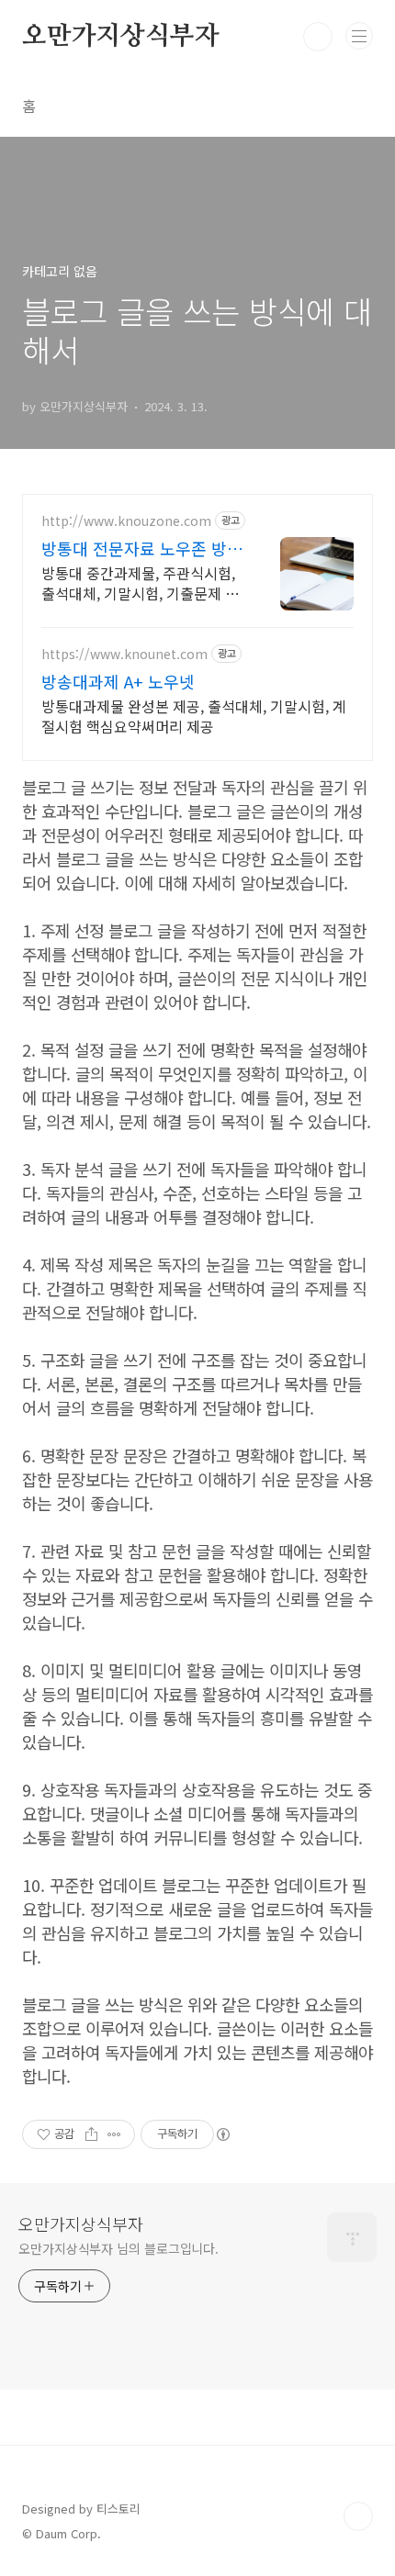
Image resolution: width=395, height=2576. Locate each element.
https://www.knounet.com (124, 654)
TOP (358, 2516)
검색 (318, 37)
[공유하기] (91, 2134)
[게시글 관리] (114, 2134)
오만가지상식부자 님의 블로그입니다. (118, 2248)
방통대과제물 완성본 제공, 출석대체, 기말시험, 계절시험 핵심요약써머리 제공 (194, 716)
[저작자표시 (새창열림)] (222, 2134)
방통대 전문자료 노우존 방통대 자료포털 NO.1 (142, 548)
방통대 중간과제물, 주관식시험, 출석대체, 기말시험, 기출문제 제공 (140, 582)
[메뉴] (359, 36)
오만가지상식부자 (120, 37)
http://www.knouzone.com (126, 521)
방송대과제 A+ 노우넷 (118, 681)
